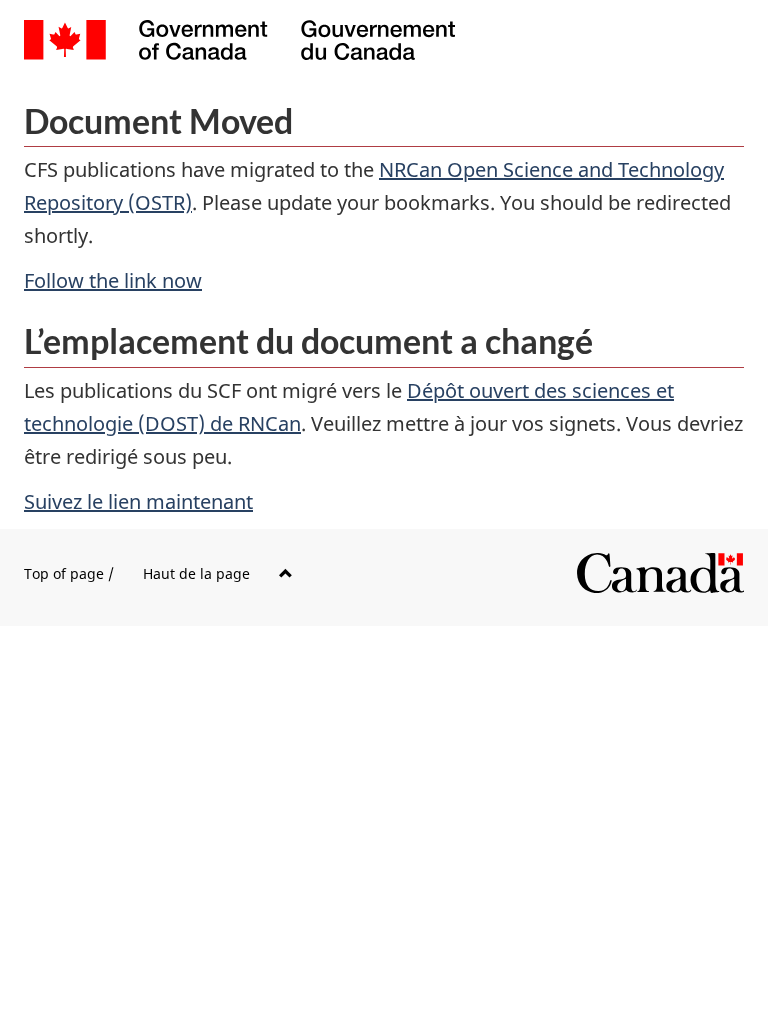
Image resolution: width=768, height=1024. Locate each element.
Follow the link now (113, 280)
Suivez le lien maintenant (138, 501)
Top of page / (137, 573)
